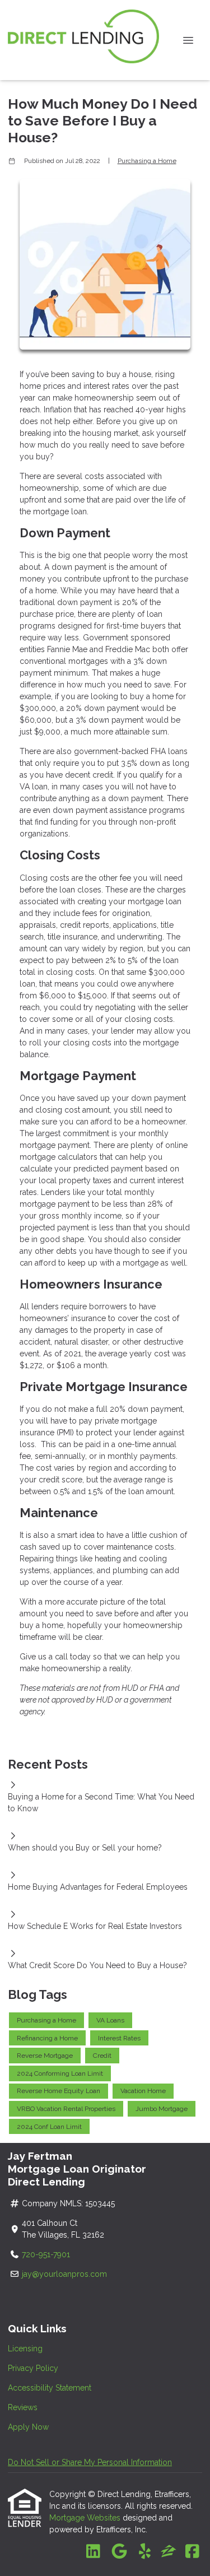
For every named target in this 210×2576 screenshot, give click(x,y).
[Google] (119, 2552)
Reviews (23, 2407)
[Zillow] (169, 2552)
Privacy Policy (33, 2368)
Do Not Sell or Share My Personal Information (90, 2462)
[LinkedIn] (93, 2552)
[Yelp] (145, 2552)
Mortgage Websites (86, 2518)
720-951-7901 (47, 2254)
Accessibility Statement (50, 2388)
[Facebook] (192, 2552)
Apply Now (28, 2427)
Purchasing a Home (147, 161)
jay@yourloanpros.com (64, 2274)
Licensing (25, 2349)
